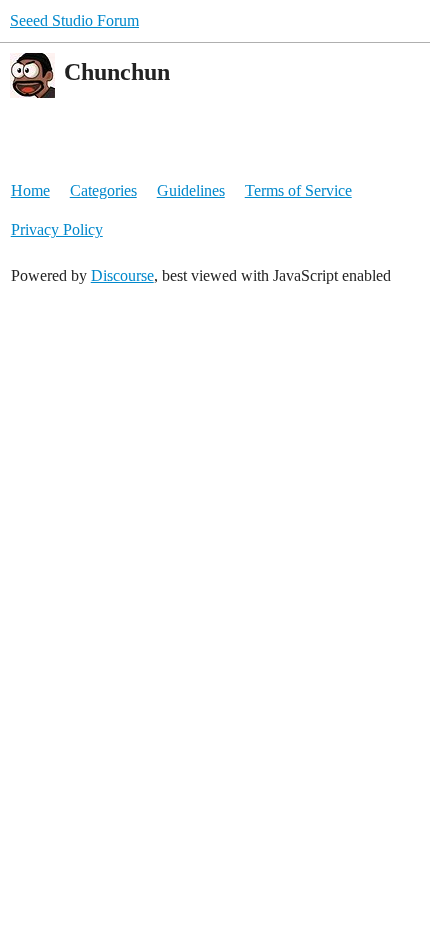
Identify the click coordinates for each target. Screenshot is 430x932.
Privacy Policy (57, 229)
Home (30, 190)
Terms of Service (298, 190)
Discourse (122, 275)
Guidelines (191, 190)
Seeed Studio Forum (74, 20)
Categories (103, 190)
